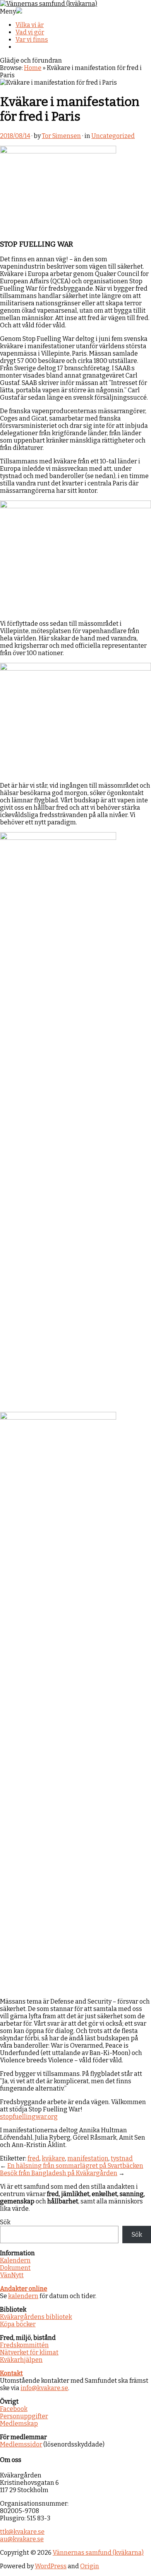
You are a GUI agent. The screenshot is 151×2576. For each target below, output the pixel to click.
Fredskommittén (24, 2345)
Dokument (15, 2268)
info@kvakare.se (44, 2388)
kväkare (53, 2158)
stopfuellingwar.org (29, 2117)
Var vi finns (32, 40)
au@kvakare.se (22, 2539)
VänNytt (12, 2275)
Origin (90, 2566)
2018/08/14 (15, 136)
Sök (5, 2222)
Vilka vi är (30, 25)
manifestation (88, 2158)
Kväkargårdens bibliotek (36, 2317)
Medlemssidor (21, 2444)
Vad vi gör (30, 32)
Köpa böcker (18, 2324)
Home (33, 68)
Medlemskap (19, 2424)
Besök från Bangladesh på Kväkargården (59, 2173)
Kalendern (15, 2260)
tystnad (122, 2158)
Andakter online (24, 2289)
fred (33, 2158)
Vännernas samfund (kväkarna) (98, 2553)
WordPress (51, 2566)
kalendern (23, 2296)
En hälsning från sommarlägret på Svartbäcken (75, 2166)
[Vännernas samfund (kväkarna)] (49, 4)
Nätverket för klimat (29, 2352)
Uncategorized (113, 136)
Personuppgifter (24, 2416)
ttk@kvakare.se (22, 2532)
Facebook (14, 2409)
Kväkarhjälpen (21, 2360)
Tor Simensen (61, 136)
